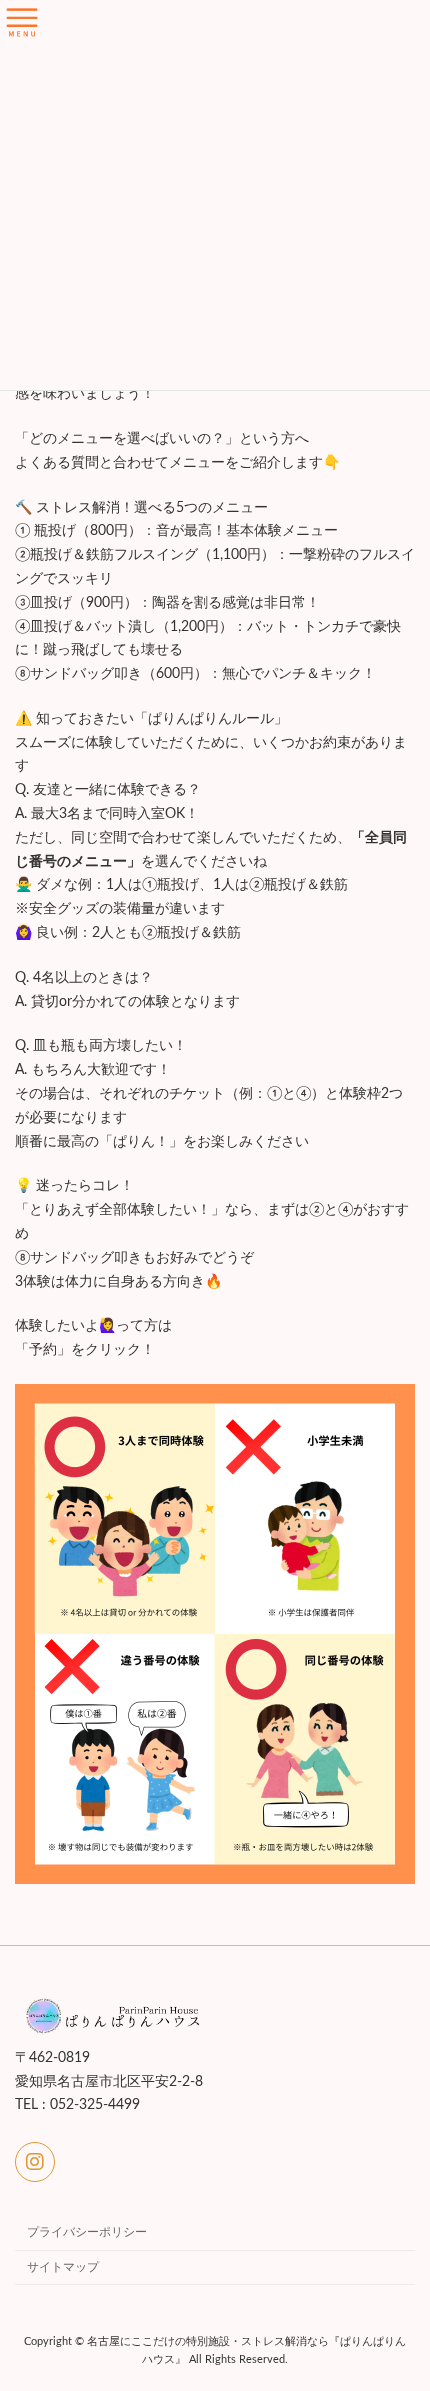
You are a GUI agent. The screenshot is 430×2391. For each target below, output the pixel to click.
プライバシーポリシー (87, 2232)
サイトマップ (63, 2267)
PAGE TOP (398, 2297)
